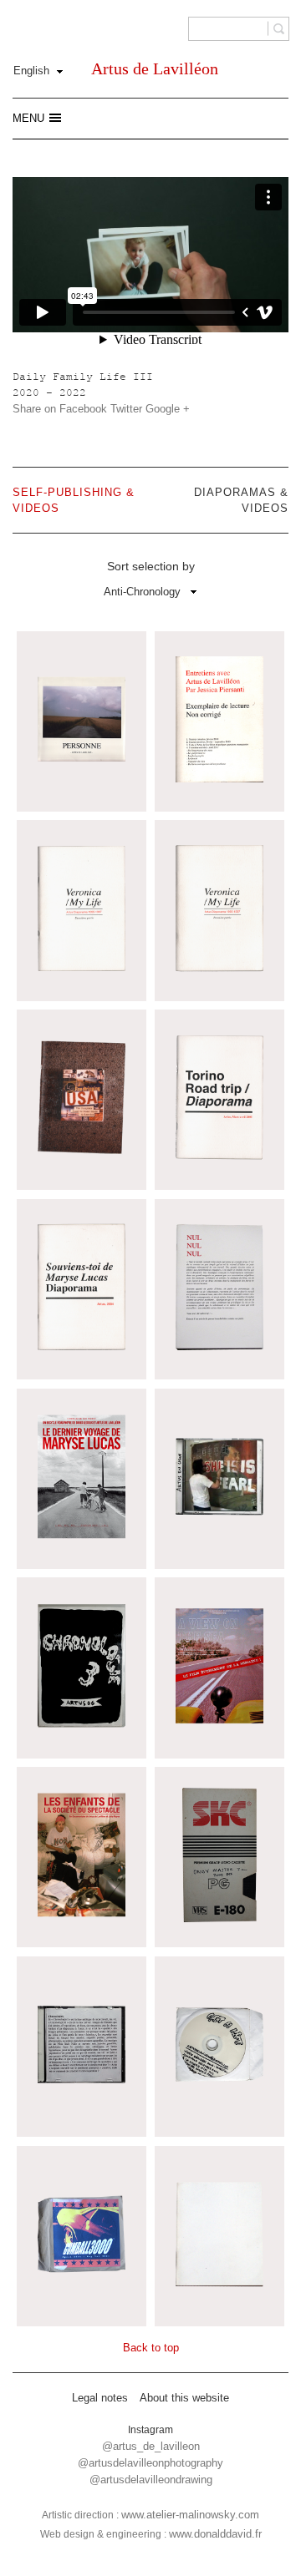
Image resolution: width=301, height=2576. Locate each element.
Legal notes (100, 2398)
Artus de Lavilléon (155, 68)
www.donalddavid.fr (215, 2534)
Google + (168, 409)
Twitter (126, 409)
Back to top (151, 2348)
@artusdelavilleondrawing (151, 2480)
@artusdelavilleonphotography (150, 2463)
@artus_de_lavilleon (151, 2446)
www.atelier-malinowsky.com (190, 2515)
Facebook (83, 409)
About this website (184, 2398)
